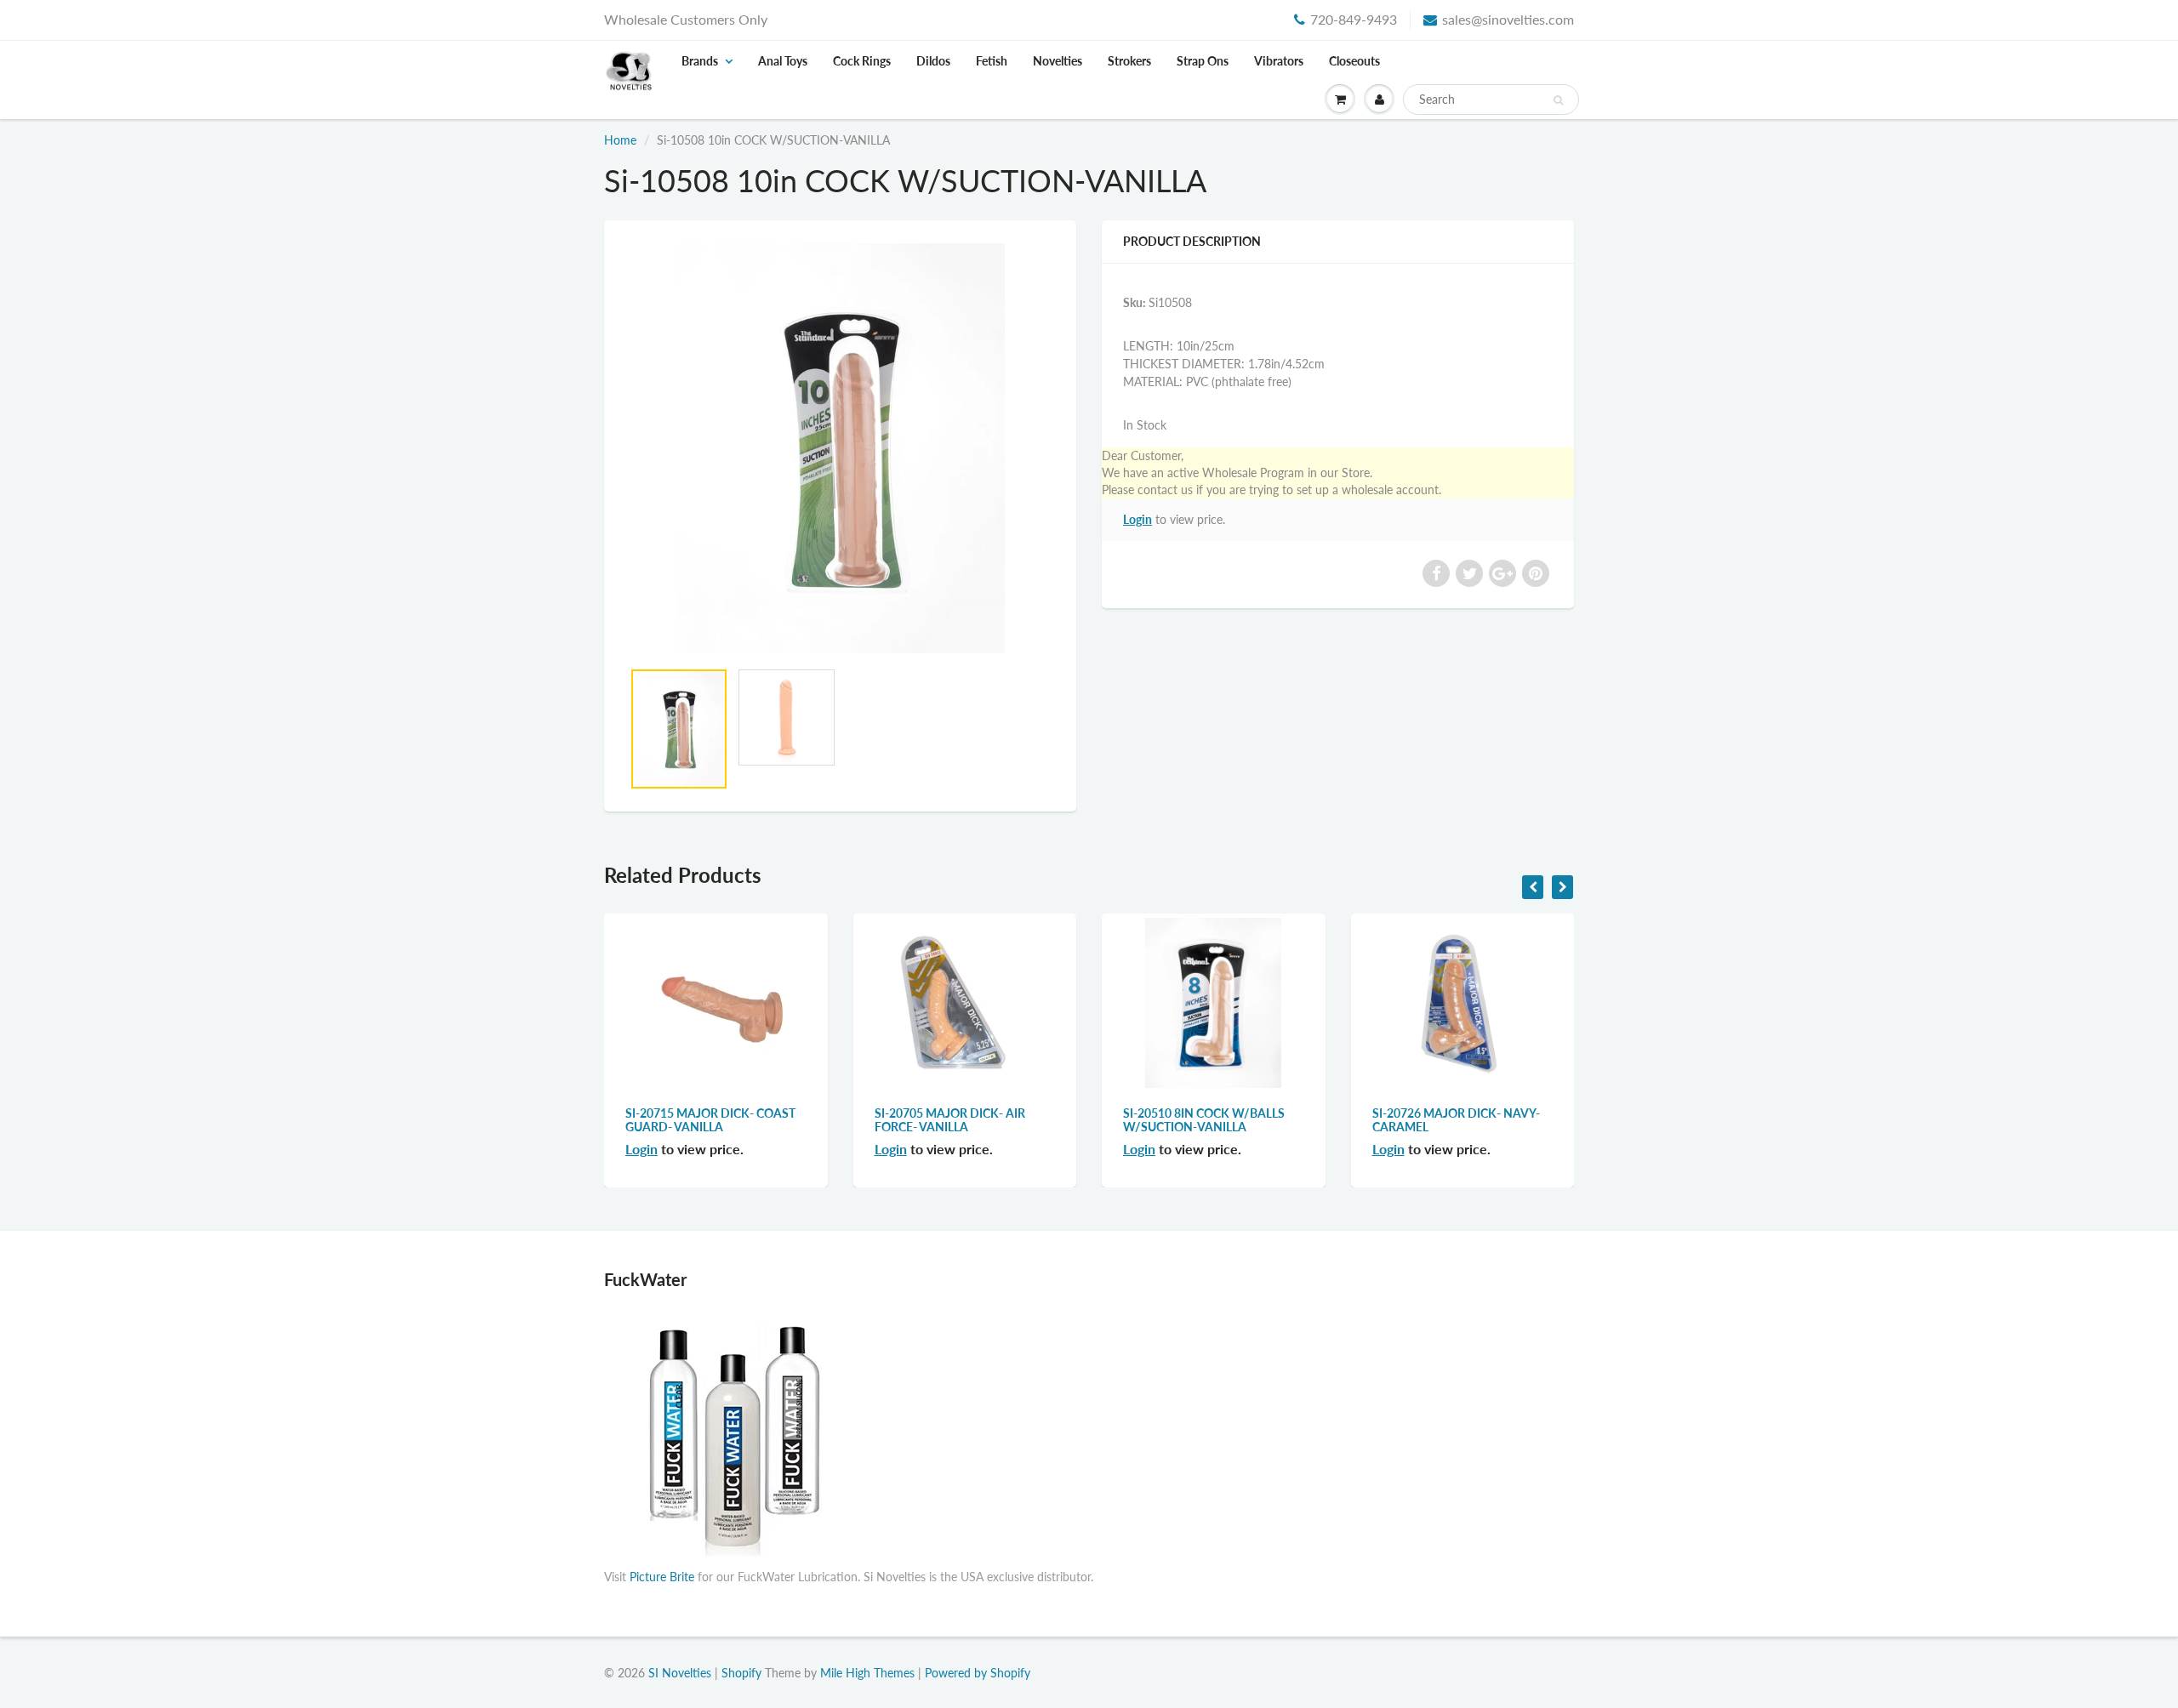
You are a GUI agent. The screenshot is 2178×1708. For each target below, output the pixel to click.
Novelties (1058, 61)
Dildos (933, 61)
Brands (700, 61)
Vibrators (1279, 61)
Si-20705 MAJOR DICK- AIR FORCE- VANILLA (950, 1120)
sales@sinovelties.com (1508, 19)
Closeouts (1354, 61)
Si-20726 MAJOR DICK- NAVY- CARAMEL (1456, 1120)
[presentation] (1533, 887)
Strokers (1129, 61)
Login (1137, 519)
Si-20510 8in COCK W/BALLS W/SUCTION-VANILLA (1204, 1120)
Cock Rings (862, 61)
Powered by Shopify (978, 1673)
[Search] (1558, 100)
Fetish (992, 61)
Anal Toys (783, 61)
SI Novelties (680, 1673)
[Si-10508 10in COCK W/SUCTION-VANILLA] (840, 449)
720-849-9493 (1354, 19)
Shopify (741, 1673)
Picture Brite (662, 1577)
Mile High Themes (867, 1673)
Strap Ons (1203, 61)
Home (620, 140)
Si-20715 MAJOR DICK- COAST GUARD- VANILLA (710, 1120)
